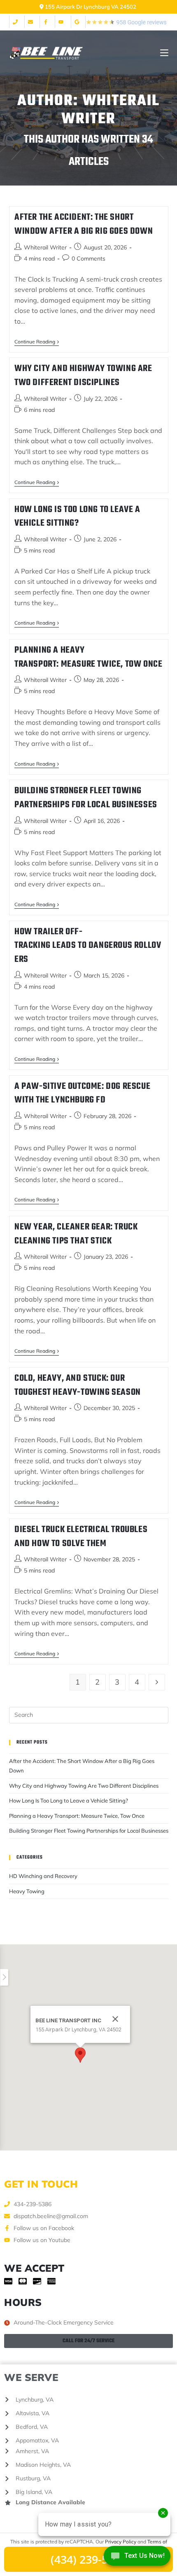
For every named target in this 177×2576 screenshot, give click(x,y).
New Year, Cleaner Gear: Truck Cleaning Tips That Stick (76, 1234)
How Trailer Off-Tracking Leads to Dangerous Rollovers (88, 946)
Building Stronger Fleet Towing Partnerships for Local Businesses (86, 798)
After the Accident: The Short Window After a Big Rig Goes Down (84, 224)
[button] (80, 2055)
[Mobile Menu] (164, 53)
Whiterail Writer (45, 247)
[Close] (115, 2019)
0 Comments (88, 259)
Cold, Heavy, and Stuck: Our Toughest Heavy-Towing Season (78, 1385)
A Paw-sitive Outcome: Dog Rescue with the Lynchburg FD (82, 1093)
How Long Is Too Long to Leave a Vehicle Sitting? (77, 517)
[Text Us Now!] (137, 2558)
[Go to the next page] (157, 1682)
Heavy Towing (27, 1891)
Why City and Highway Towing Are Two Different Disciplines (83, 376)
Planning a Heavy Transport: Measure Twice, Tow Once (88, 657)
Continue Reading (37, 342)
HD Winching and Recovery (43, 1876)
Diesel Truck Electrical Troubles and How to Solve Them (81, 1537)
